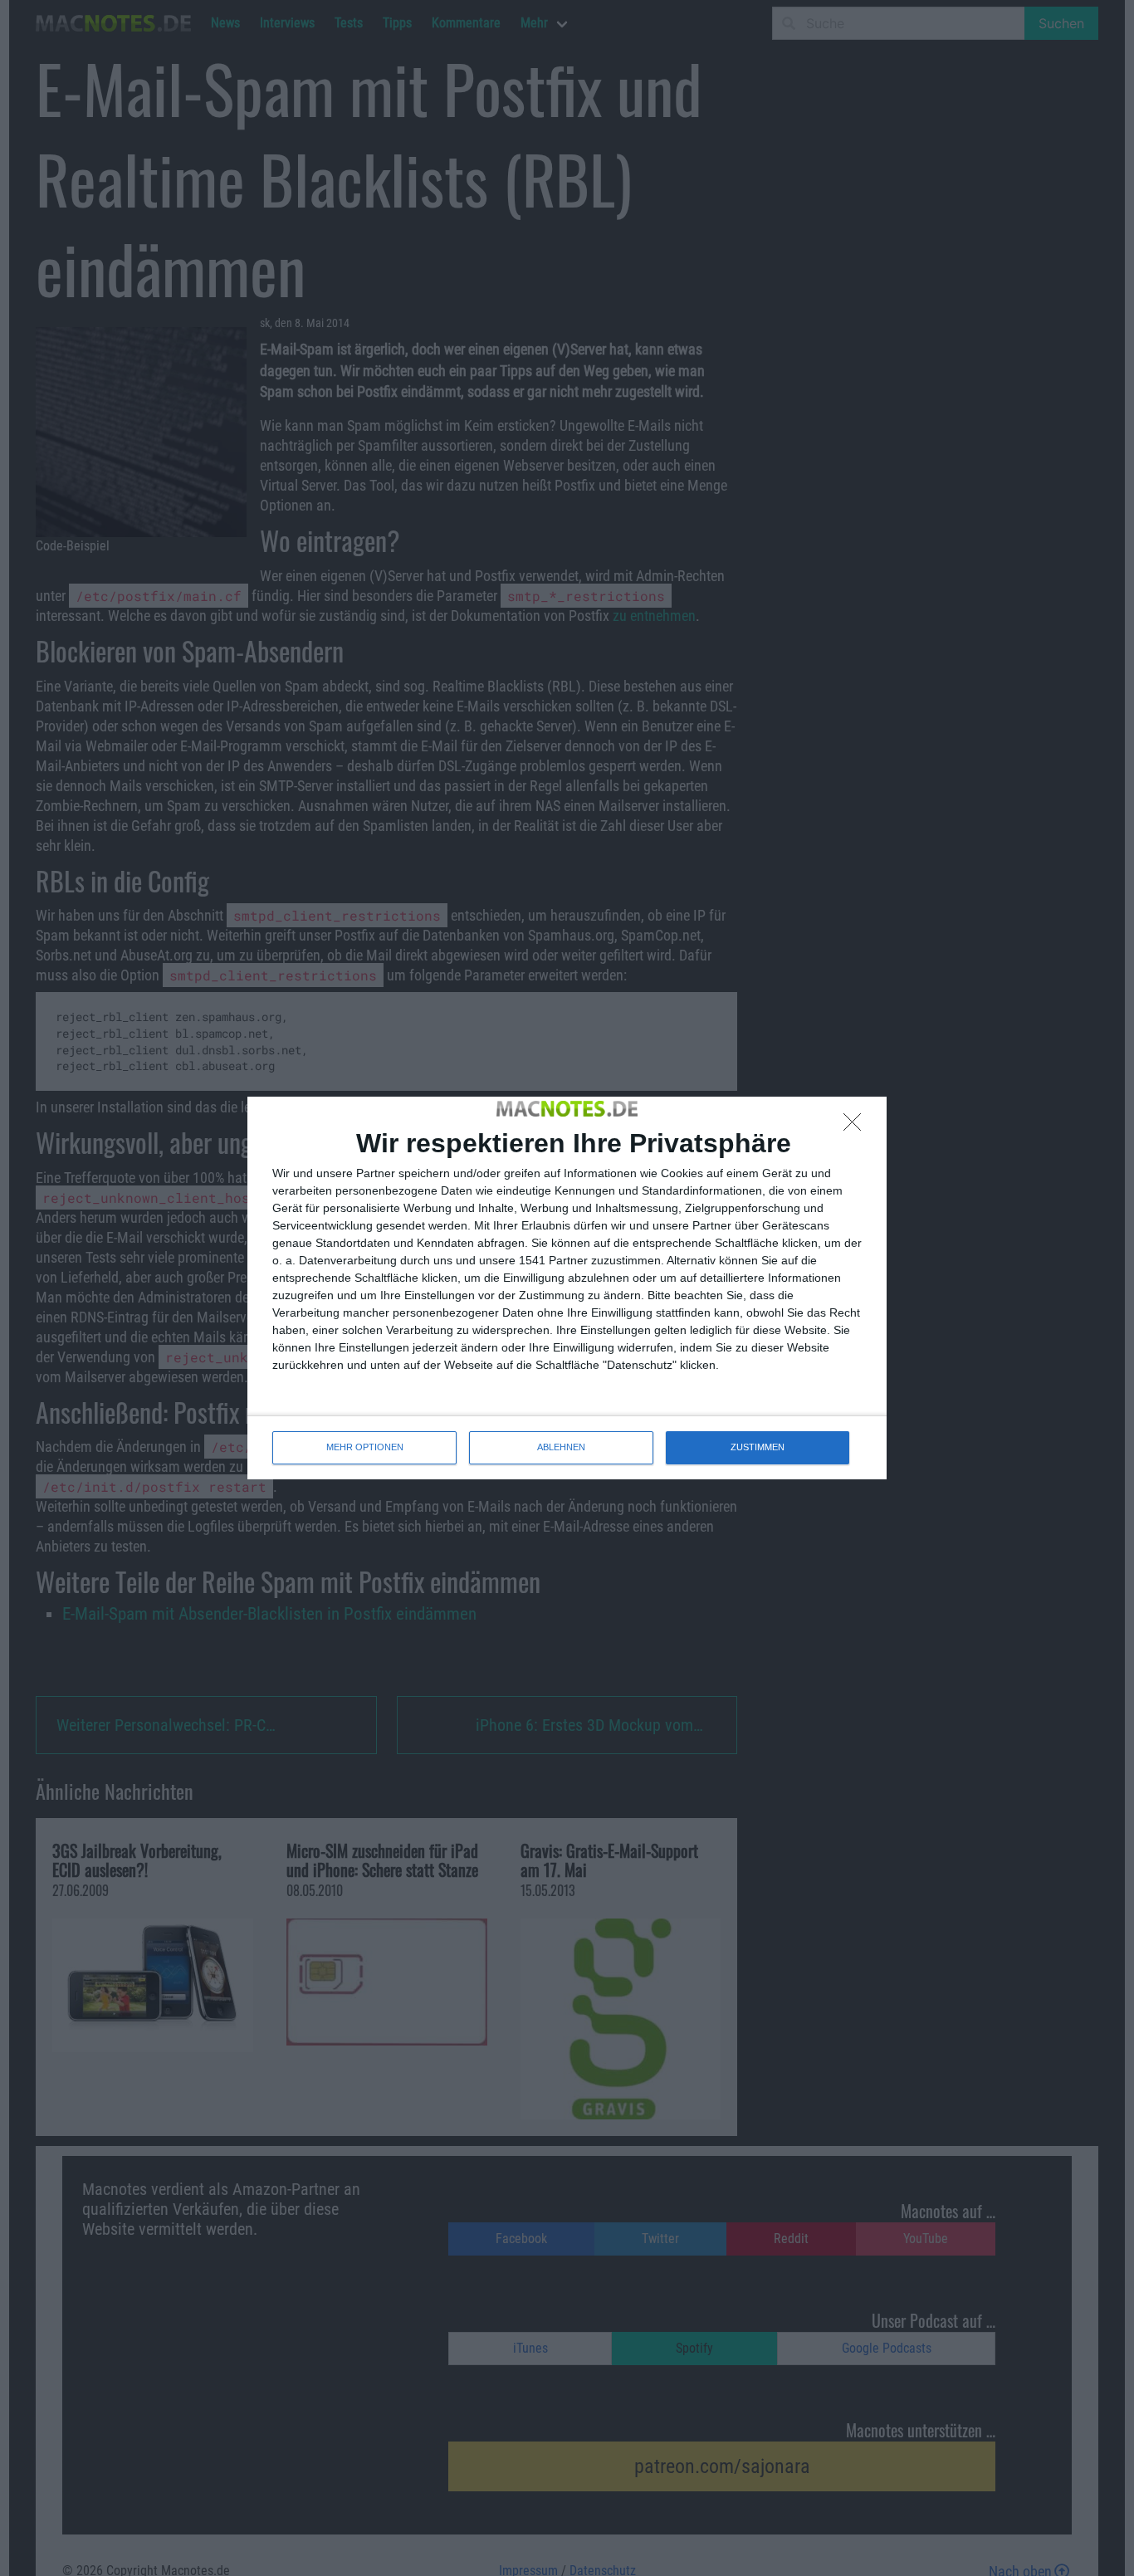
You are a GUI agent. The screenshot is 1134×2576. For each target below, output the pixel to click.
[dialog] (567, 1288)
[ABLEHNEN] (857, 1127)
